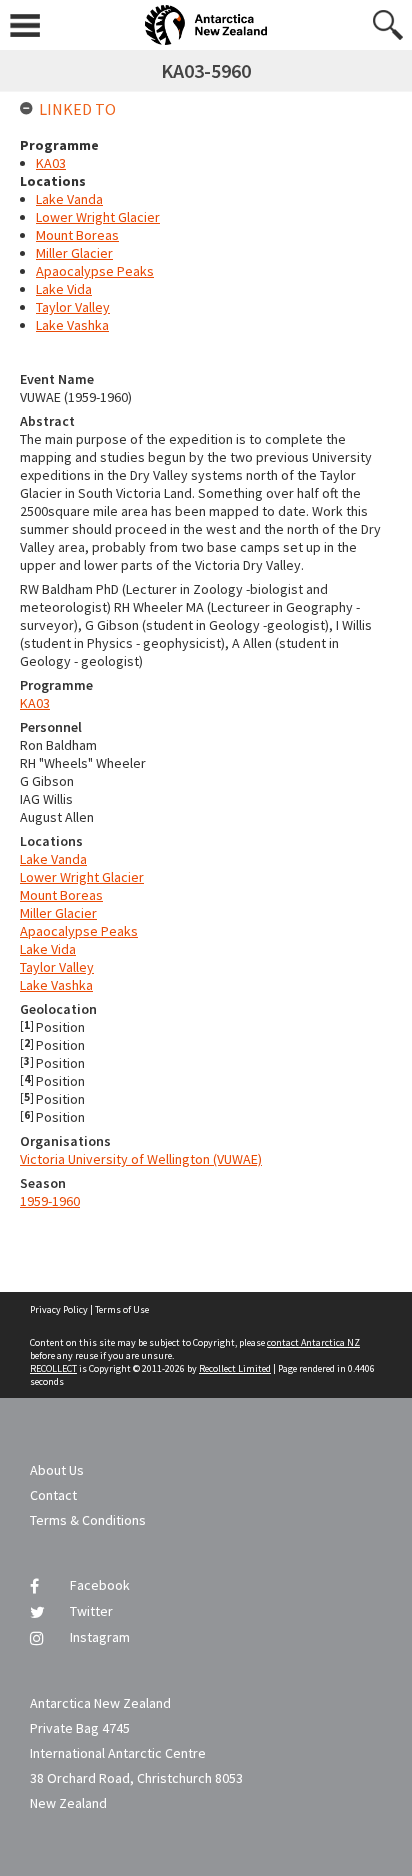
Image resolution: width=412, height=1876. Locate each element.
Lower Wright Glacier (82, 877)
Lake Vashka (56, 985)
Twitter (91, 1611)
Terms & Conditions (88, 1520)
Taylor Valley (57, 967)
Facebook (100, 1585)
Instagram (100, 1637)
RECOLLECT (53, 1368)
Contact (53, 1495)
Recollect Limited (235, 1368)
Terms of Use (122, 1309)
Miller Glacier (58, 913)
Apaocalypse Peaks (79, 931)
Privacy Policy (59, 1309)
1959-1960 (50, 1201)
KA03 (35, 703)
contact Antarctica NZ (313, 1342)
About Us (57, 1470)
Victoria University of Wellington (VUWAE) (141, 1159)
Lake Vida (48, 949)
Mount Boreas (61, 895)
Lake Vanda (53, 859)
